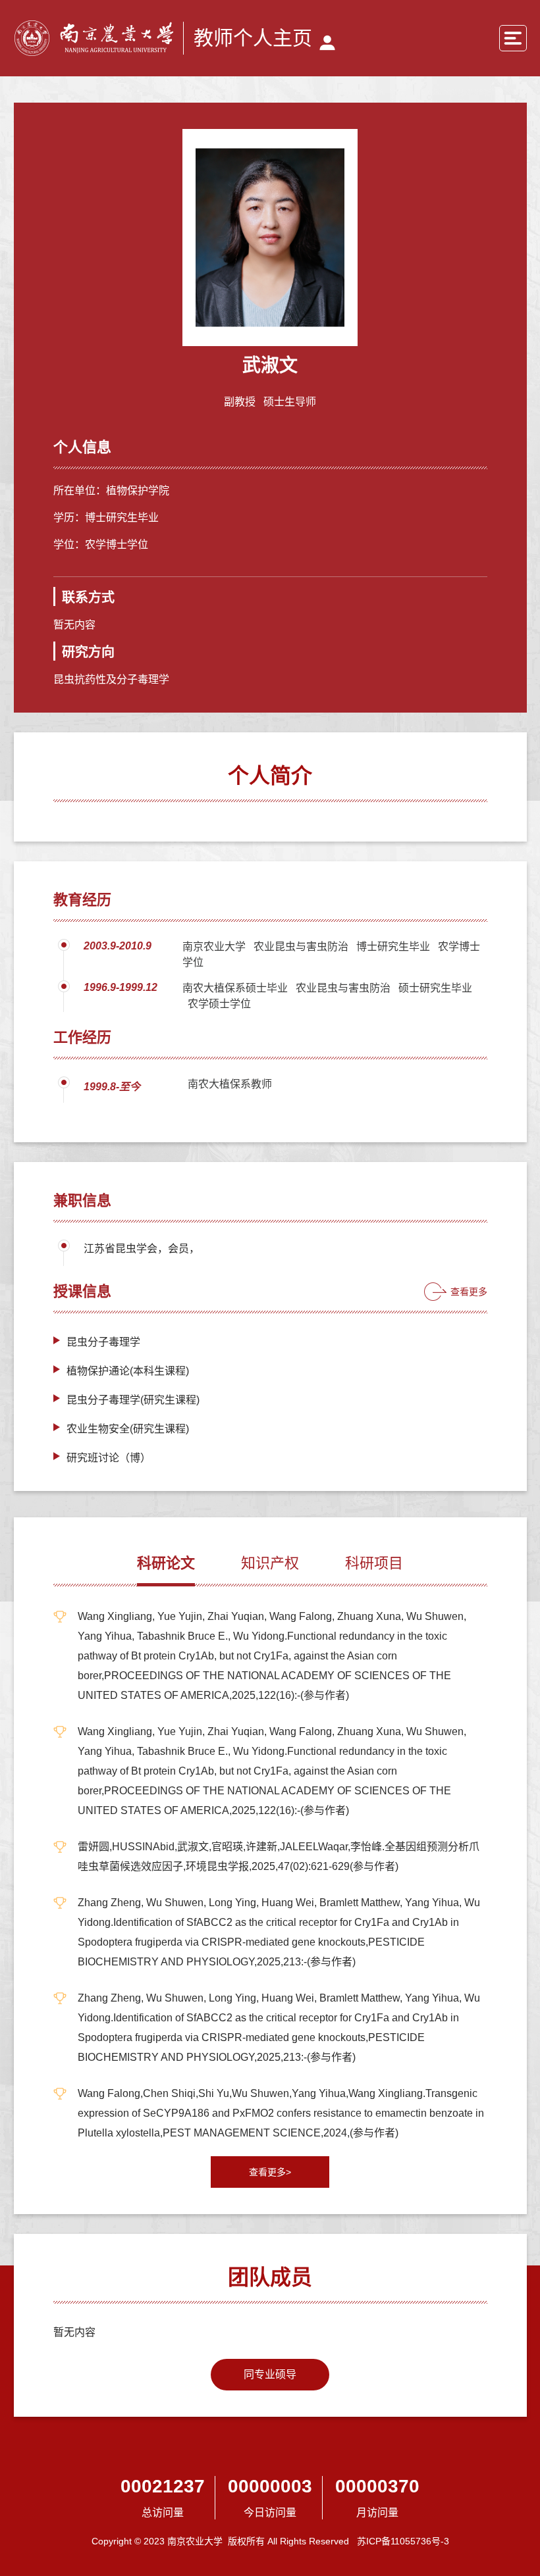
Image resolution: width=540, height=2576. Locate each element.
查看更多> (270, 2172)
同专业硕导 (270, 2374)
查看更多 (469, 1292)
